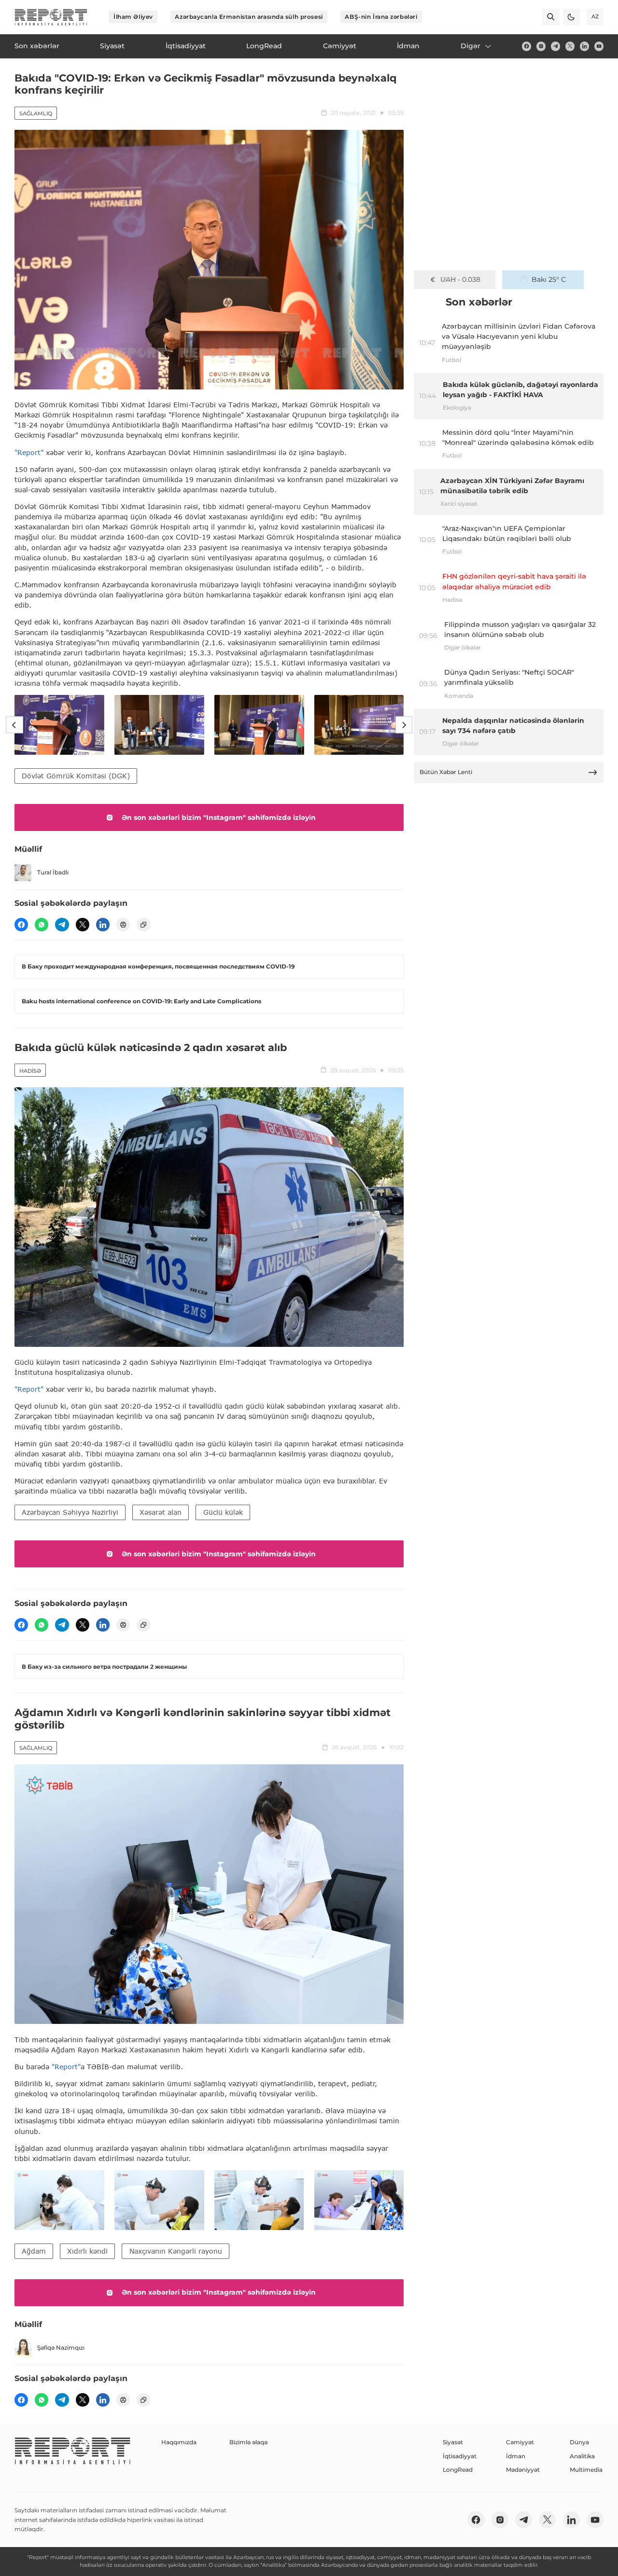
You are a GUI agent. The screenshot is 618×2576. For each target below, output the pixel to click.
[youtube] (599, 46)
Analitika (582, 2456)
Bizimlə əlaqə (248, 2442)
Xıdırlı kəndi (87, 2251)
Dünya (579, 2442)
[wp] (42, 925)
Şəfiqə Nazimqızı (61, 2347)
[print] (123, 925)
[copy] (143, 925)
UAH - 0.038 (460, 279)
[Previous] (14, 725)
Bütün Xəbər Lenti (446, 772)
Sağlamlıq (36, 113)
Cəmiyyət (520, 2442)
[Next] (404, 725)
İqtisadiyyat (460, 2456)
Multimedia (586, 2470)
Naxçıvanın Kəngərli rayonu (176, 2251)
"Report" (29, 452)
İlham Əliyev (133, 17)
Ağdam (34, 2251)
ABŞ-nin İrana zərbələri (381, 17)
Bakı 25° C (549, 279)
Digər (471, 46)
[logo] (51, 17)
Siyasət (453, 2442)
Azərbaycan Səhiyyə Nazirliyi (70, 1512)
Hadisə (30, 1071)
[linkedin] (584, 46)
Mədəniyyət (523, 2470)
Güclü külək (223, 1512)
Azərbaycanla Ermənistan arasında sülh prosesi (249, 17)
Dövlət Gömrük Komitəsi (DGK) (76, 776)
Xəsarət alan (161, 1512)
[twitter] (570, 46)
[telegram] (555, 46)
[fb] (527, 46)
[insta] (541, 46)
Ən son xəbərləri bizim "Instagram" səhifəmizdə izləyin (219, 817)
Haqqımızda (179, 2442)
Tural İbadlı (53, 872)
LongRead (458, 2470)
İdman (516, 2456)
